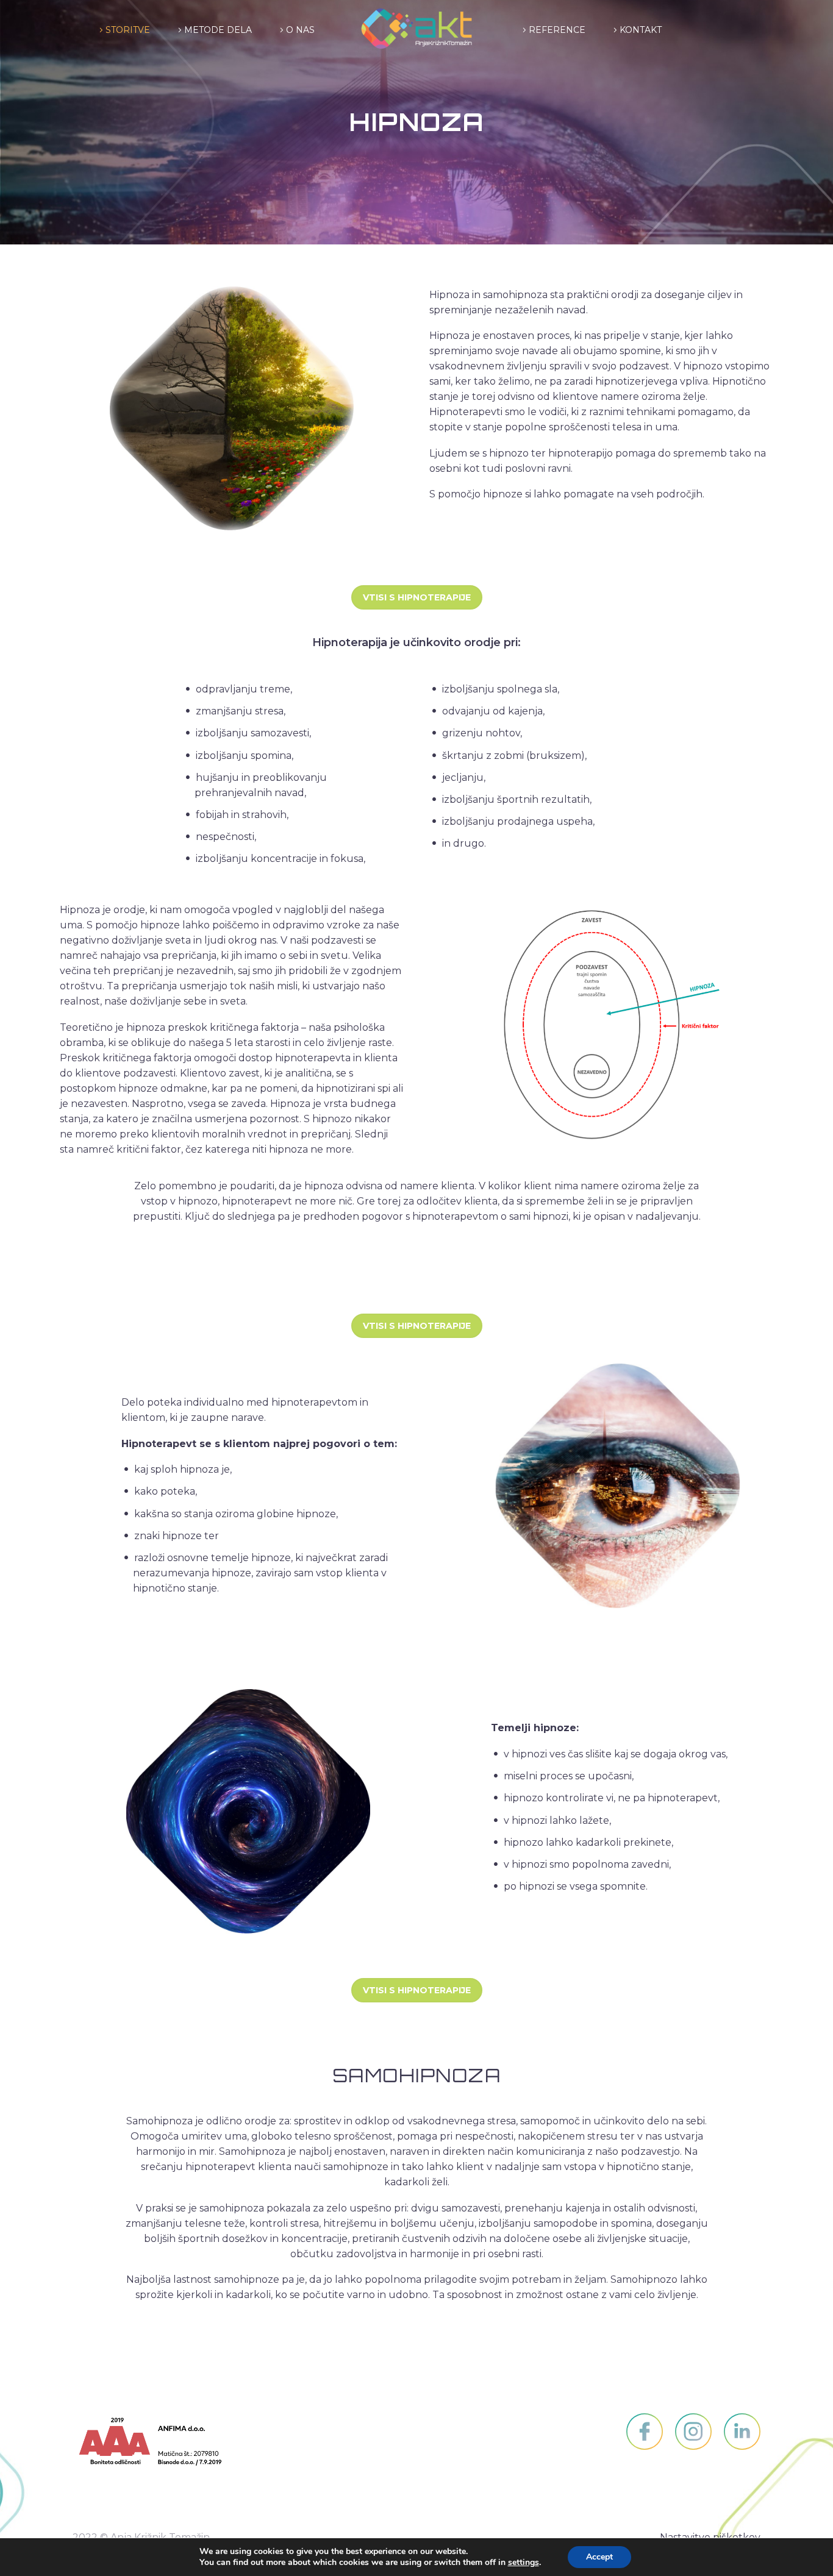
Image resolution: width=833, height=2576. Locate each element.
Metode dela (218, 30)
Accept (599, 2557)
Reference (557, 30)
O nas (300, 30)
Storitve (128, 30)
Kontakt (641, 30)
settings (524, 2563)
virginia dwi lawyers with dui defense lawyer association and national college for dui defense (283, 2342)
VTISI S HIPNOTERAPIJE (417, 597)
